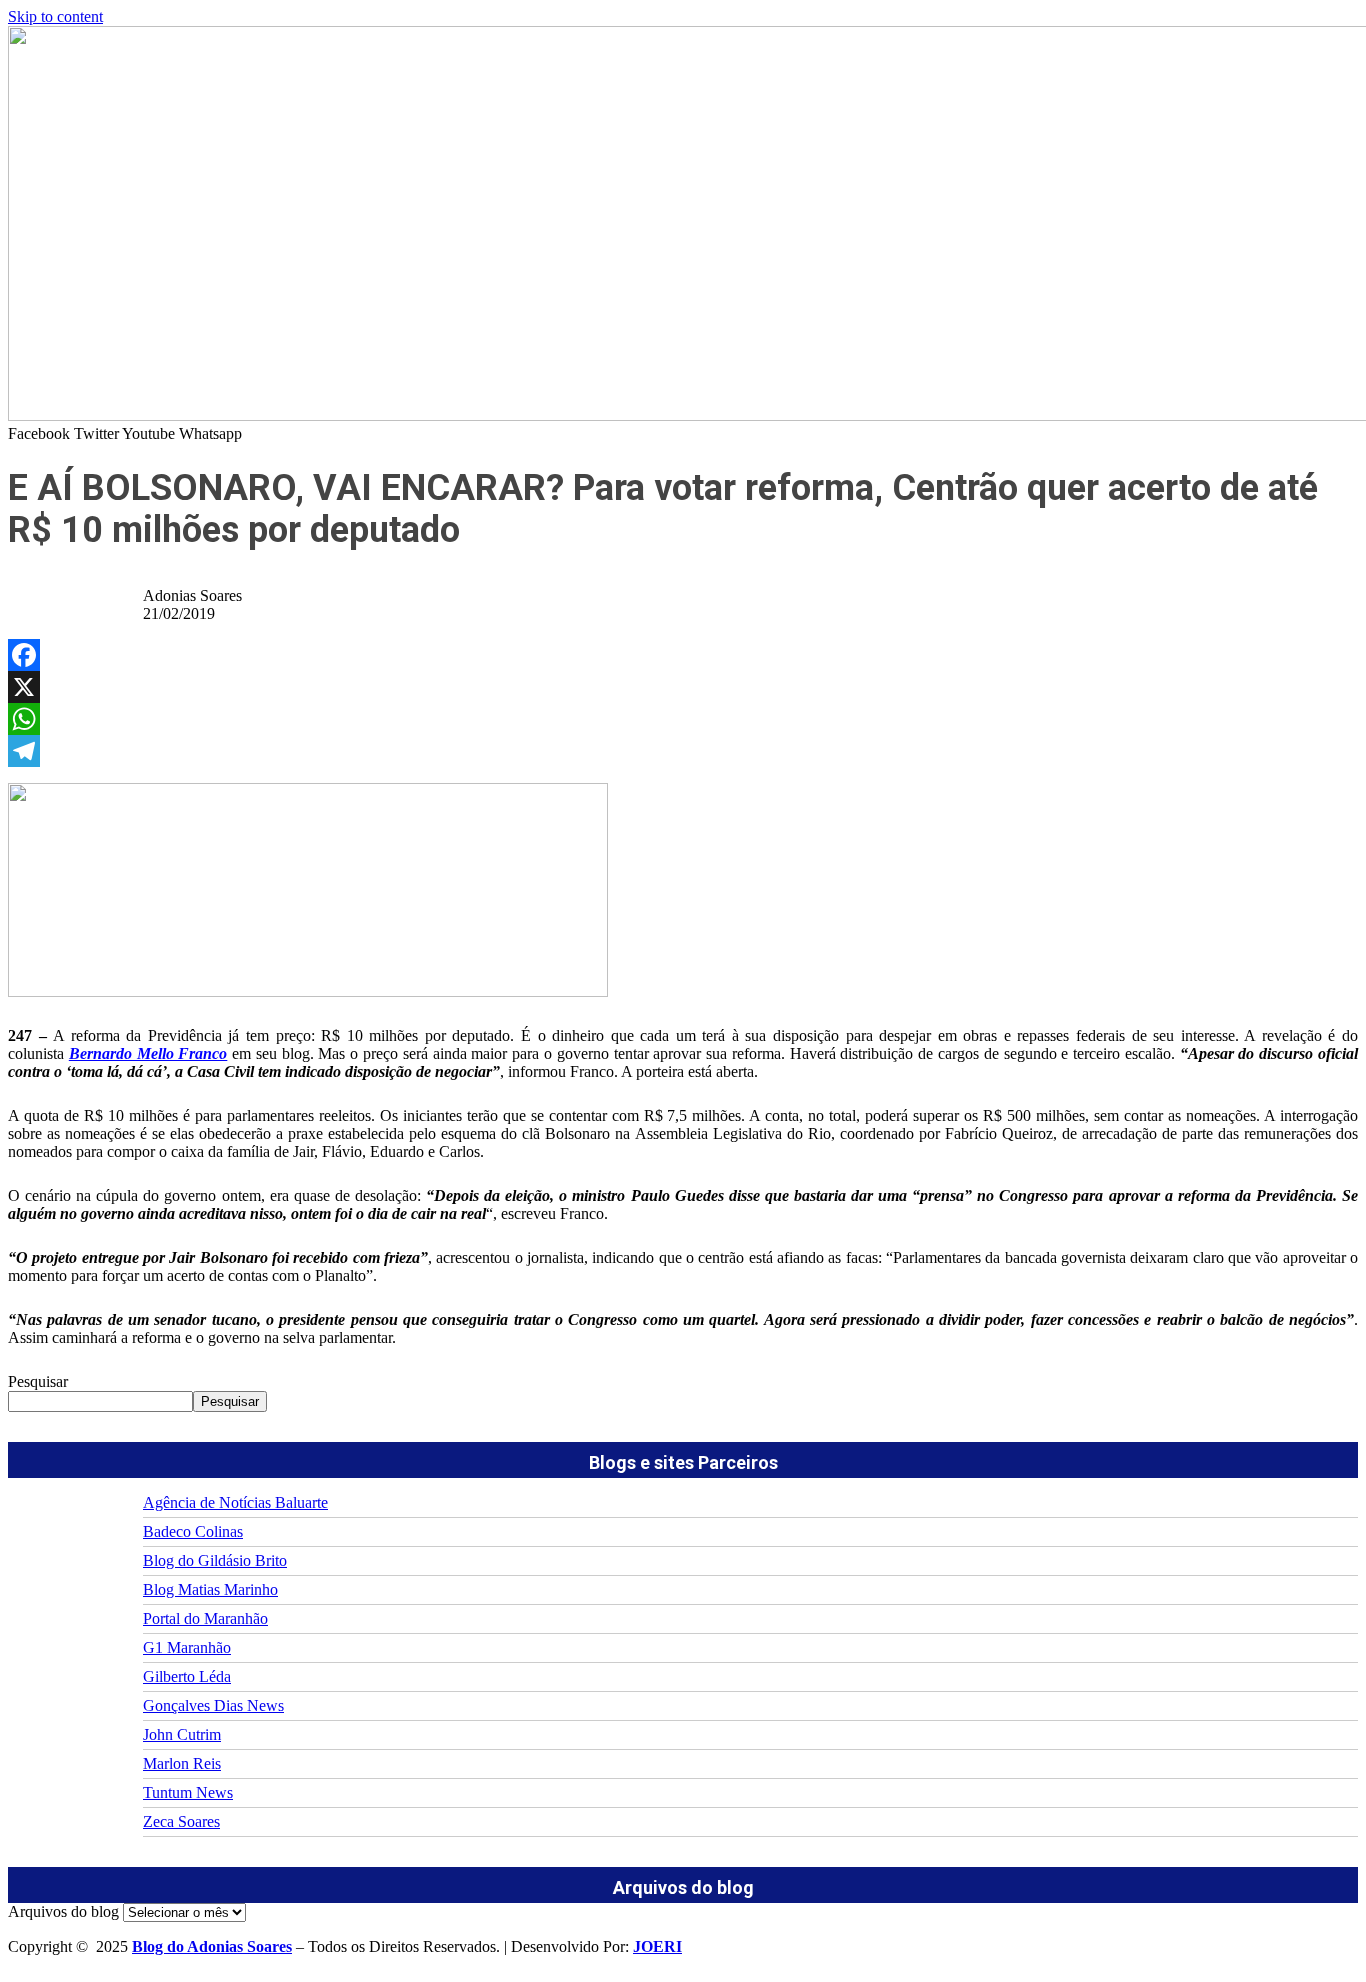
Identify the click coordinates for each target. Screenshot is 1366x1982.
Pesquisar (38, 1381)
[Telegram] (683, 751)
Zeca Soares (181, 1821)
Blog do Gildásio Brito (215, 1560)
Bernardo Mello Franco (148, 1053)
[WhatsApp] (683, 719)
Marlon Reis (182, 1763)
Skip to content (55, 16)
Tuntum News (188, 1792)
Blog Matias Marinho (210, 1589)
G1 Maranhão (187, 1647)
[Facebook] (683, 655)
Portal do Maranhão (205, 1618)
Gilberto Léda (187, 1676)
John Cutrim (182, 1734)
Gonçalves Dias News (213, 1705)
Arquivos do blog (63, 1911)
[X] (683, 687)
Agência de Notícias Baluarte (235, 1502)
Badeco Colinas (193, 1531)
